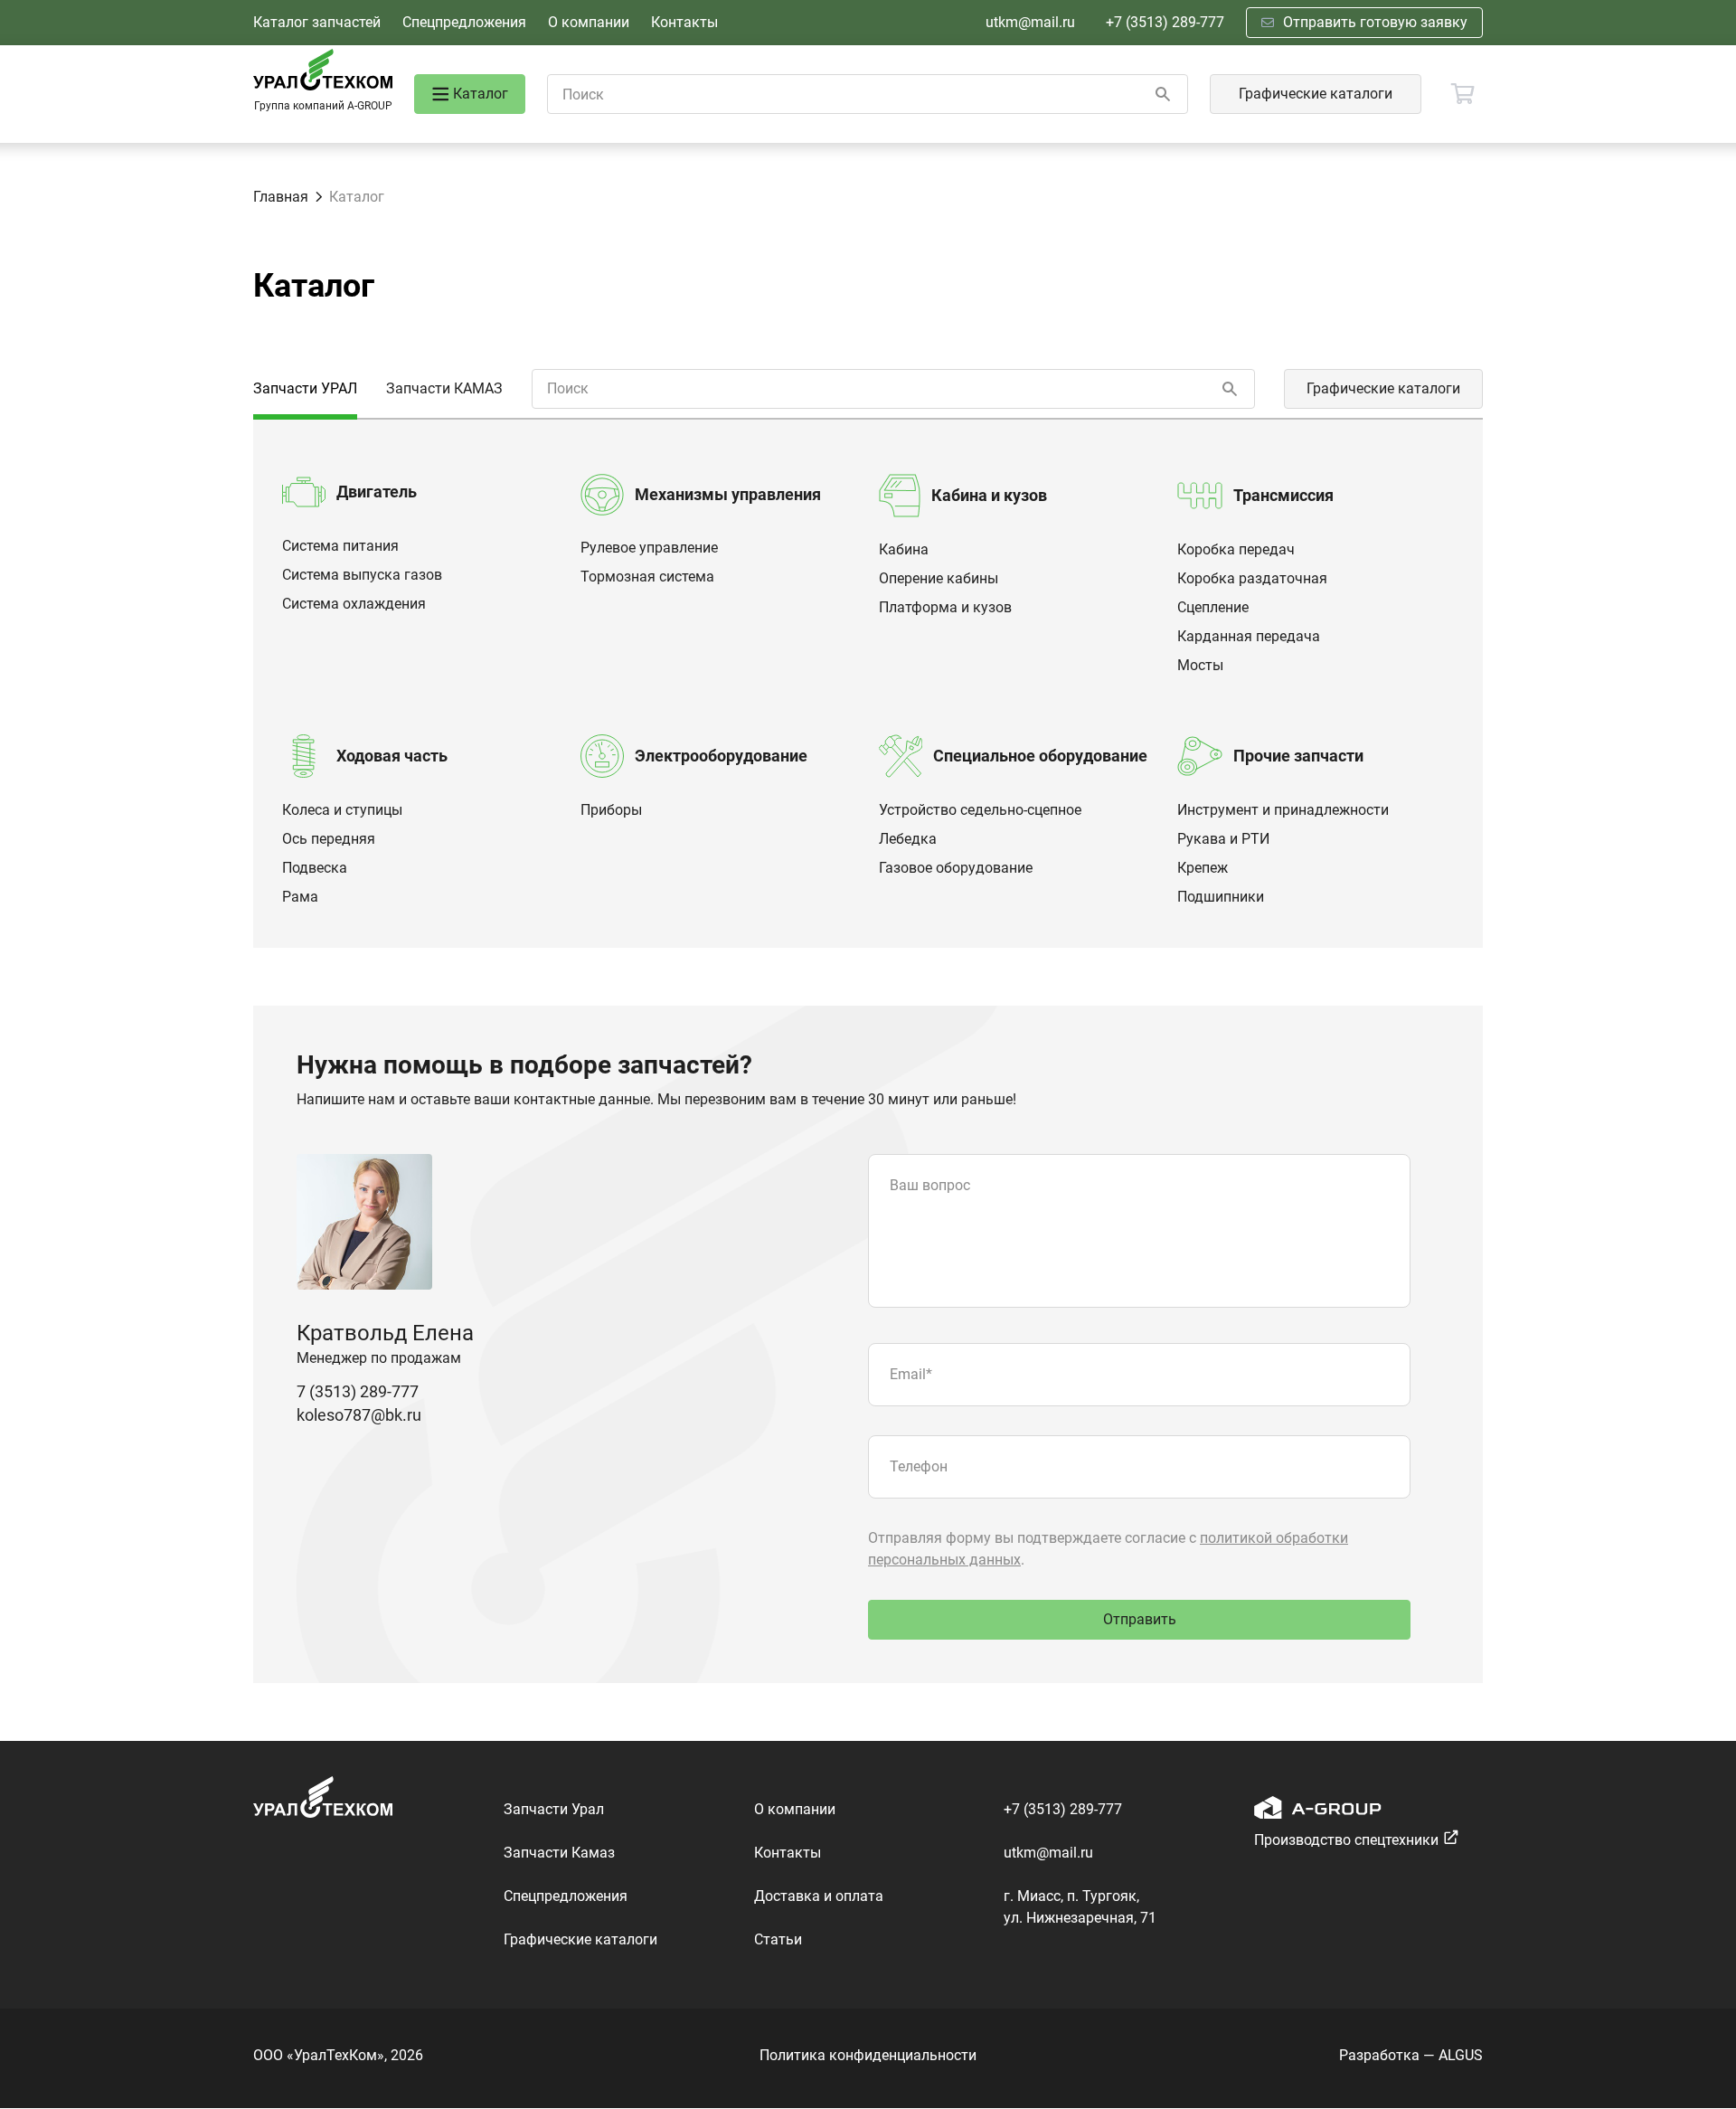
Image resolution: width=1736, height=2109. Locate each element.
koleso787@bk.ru (359, 1415)
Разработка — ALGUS (1411, 2055)
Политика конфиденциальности (868, 2055)
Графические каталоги (1316, 94)
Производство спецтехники (1346, 1840)
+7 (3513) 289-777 (1165, 22)
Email (911, 1374)
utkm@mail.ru (1030, 22)
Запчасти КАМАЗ (444, 388)
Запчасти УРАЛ (305, 388)
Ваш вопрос (930, 1185)
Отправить (1140, 1619)
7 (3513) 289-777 (358, 1391)
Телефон (919, 1466)
